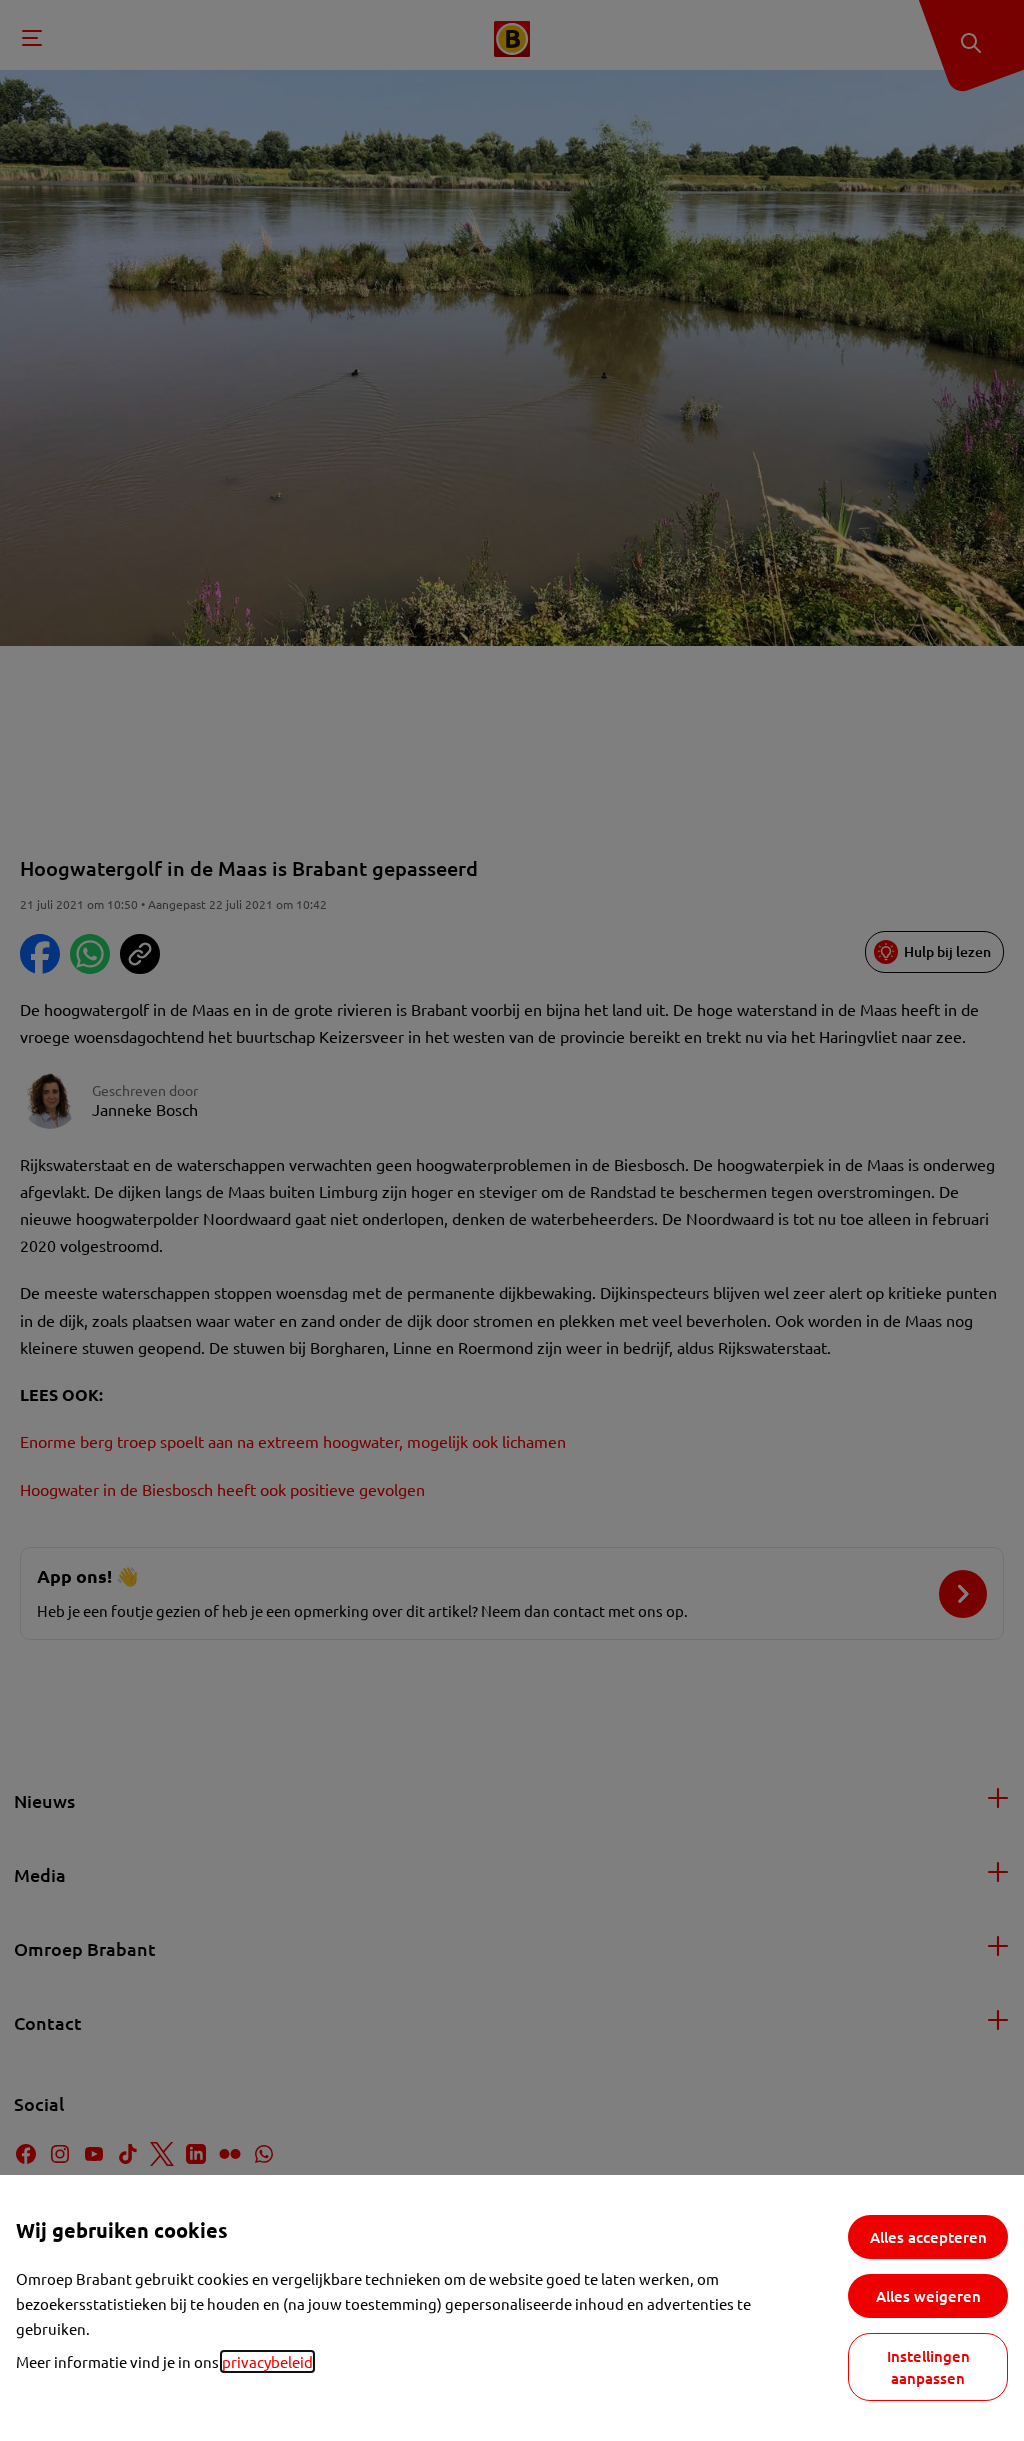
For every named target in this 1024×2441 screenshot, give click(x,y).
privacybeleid (267, 2361)
